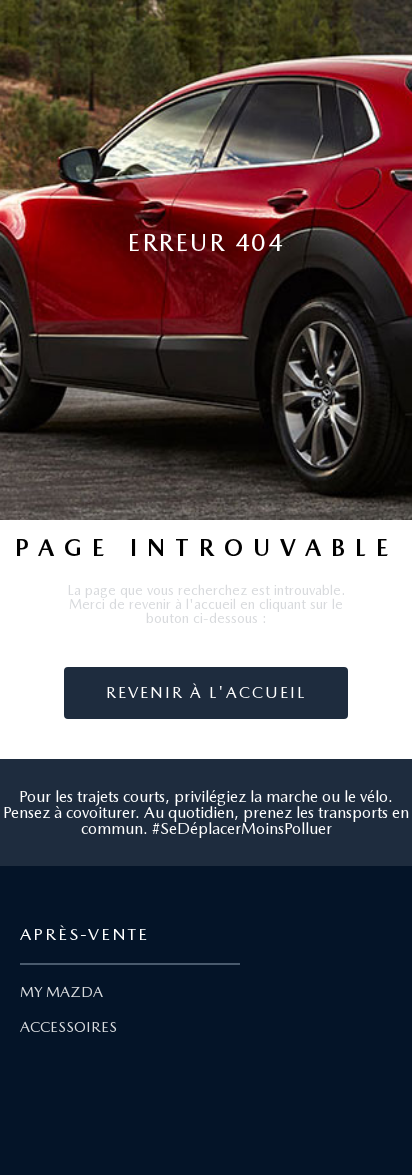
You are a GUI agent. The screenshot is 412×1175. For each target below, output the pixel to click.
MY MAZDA (61, 992)
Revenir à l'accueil (206, 692)
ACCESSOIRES (68, 1027)
